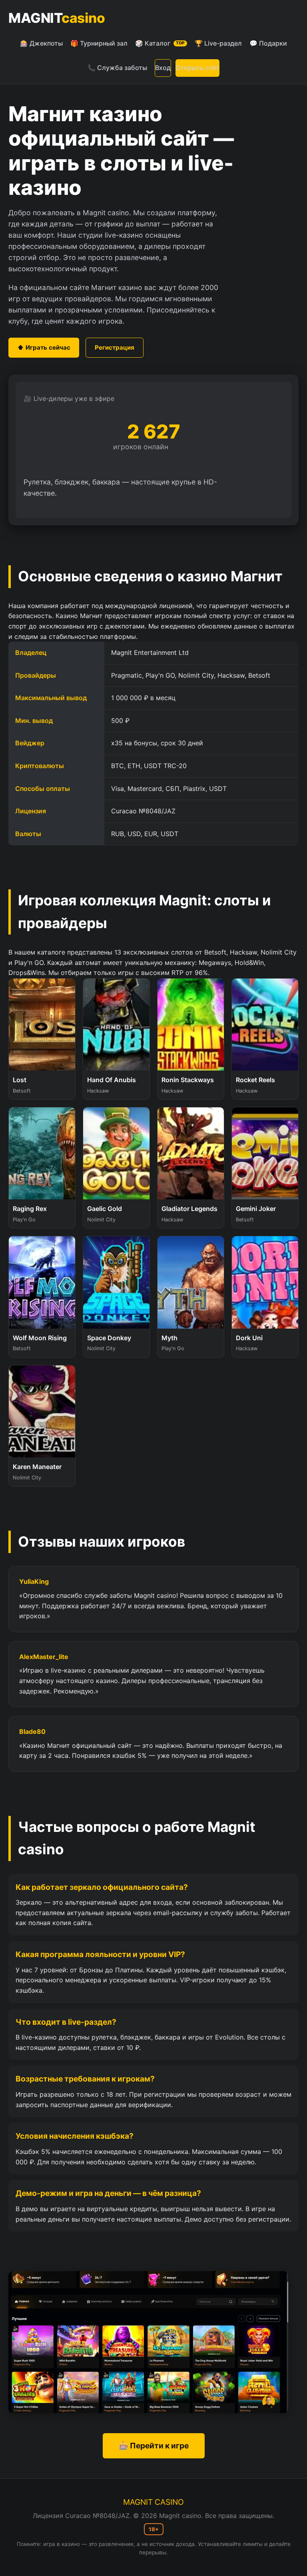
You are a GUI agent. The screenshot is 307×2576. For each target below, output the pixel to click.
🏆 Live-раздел (218, 43)
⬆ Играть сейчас (44, 347)
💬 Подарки (268, 43)
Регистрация (115, 347)
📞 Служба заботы (117, 68)
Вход (163, 68)
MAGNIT (57, 18)
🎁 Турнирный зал (99, 43)
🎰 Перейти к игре (154, 2446)
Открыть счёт (197, 68)
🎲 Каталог (160, 43)
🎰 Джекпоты (41, 43)
